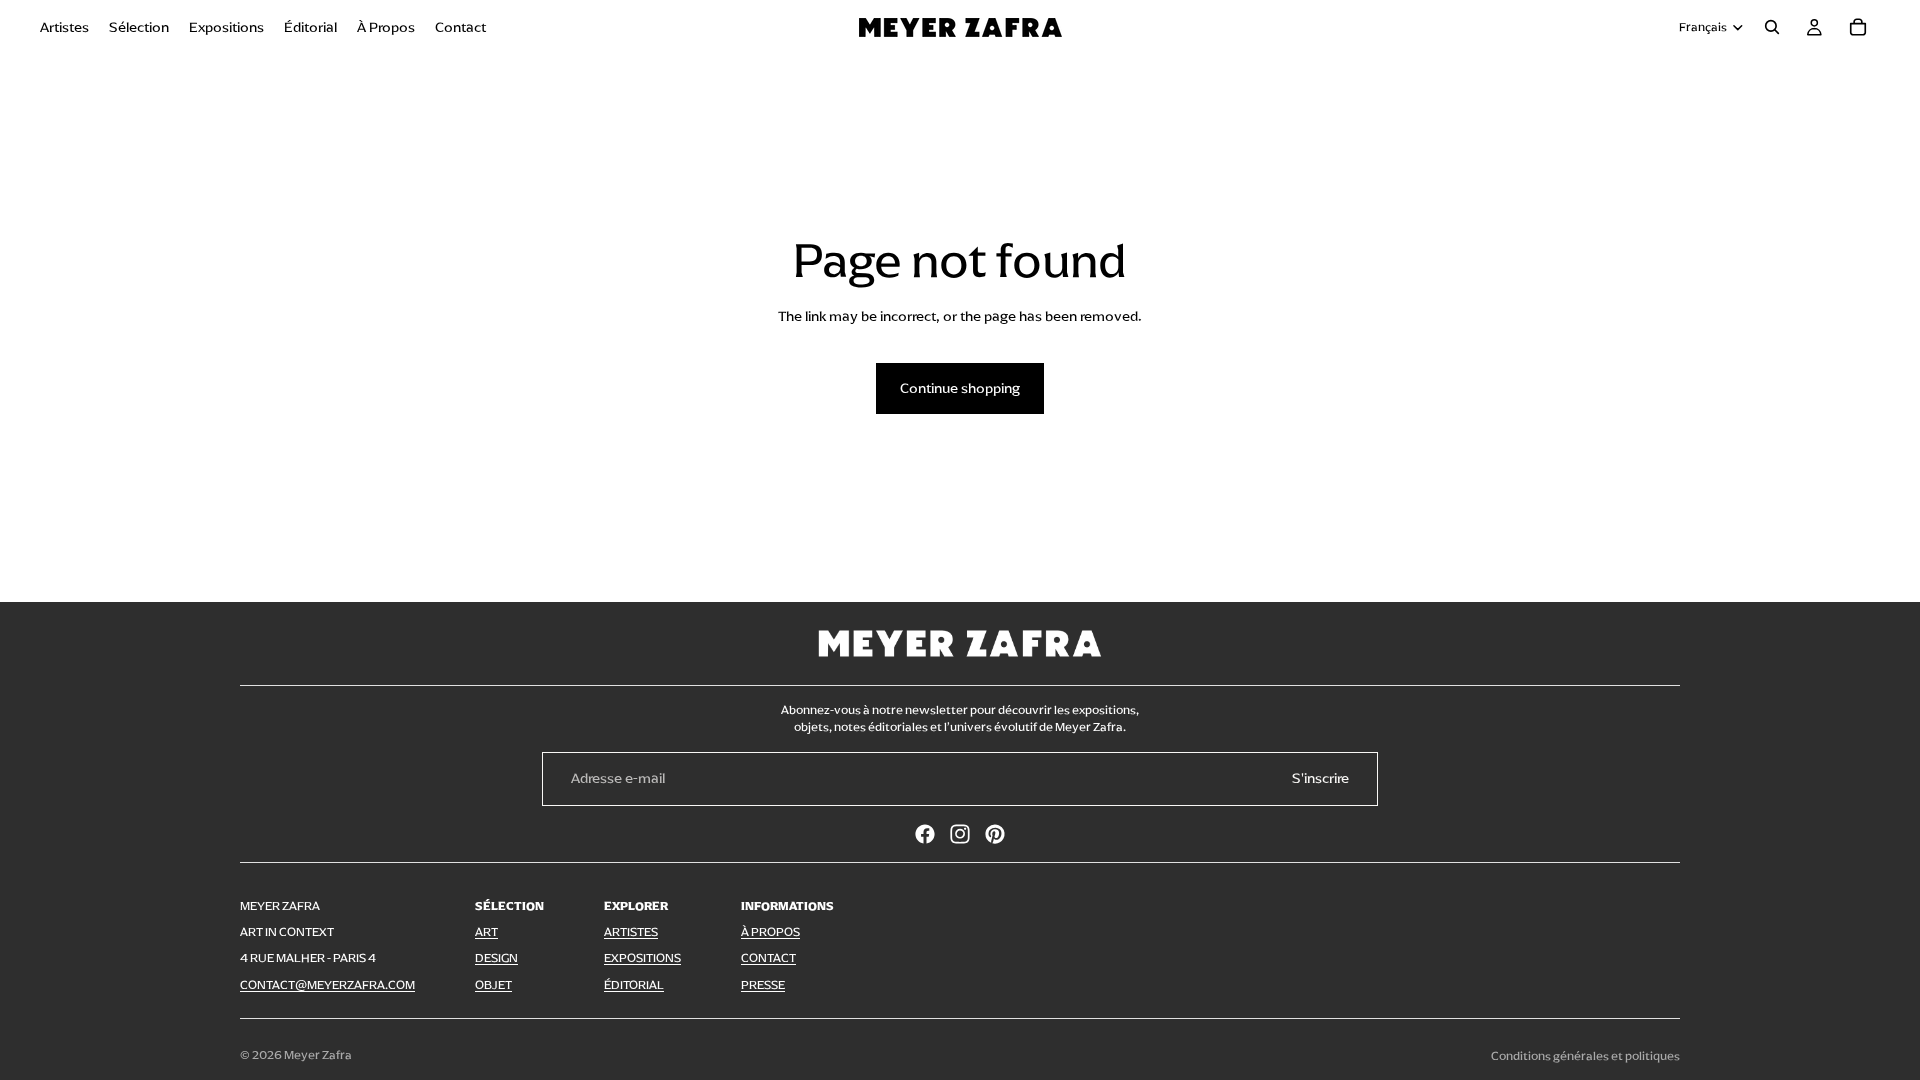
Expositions (642, 958)
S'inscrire (1320, 778)
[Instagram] (960, 834)
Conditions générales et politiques (1585, 1056)
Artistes (631, 932)
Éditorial (634, 985)
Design (496, 958)
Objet (493, 985)
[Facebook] (925, 834)
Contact (768, 958)
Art (486, 932)
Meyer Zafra (318, 1055)
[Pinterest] (995, 834)
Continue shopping (960, 388)
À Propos (770, 932)
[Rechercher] (1772, 27)
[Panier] (1858, 27)
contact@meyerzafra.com (327, 985)
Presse (763, 985)
